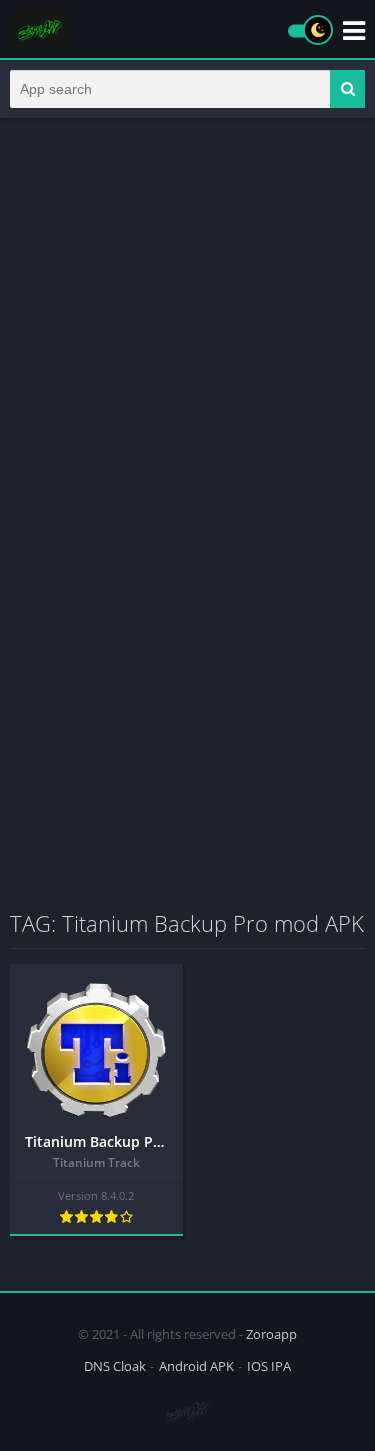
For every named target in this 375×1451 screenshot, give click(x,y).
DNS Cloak (115, 1366)
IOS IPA (269, 1366)
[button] (347, 89)
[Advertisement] (187, 325)
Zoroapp (271, 1334)
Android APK (196, 1366)
